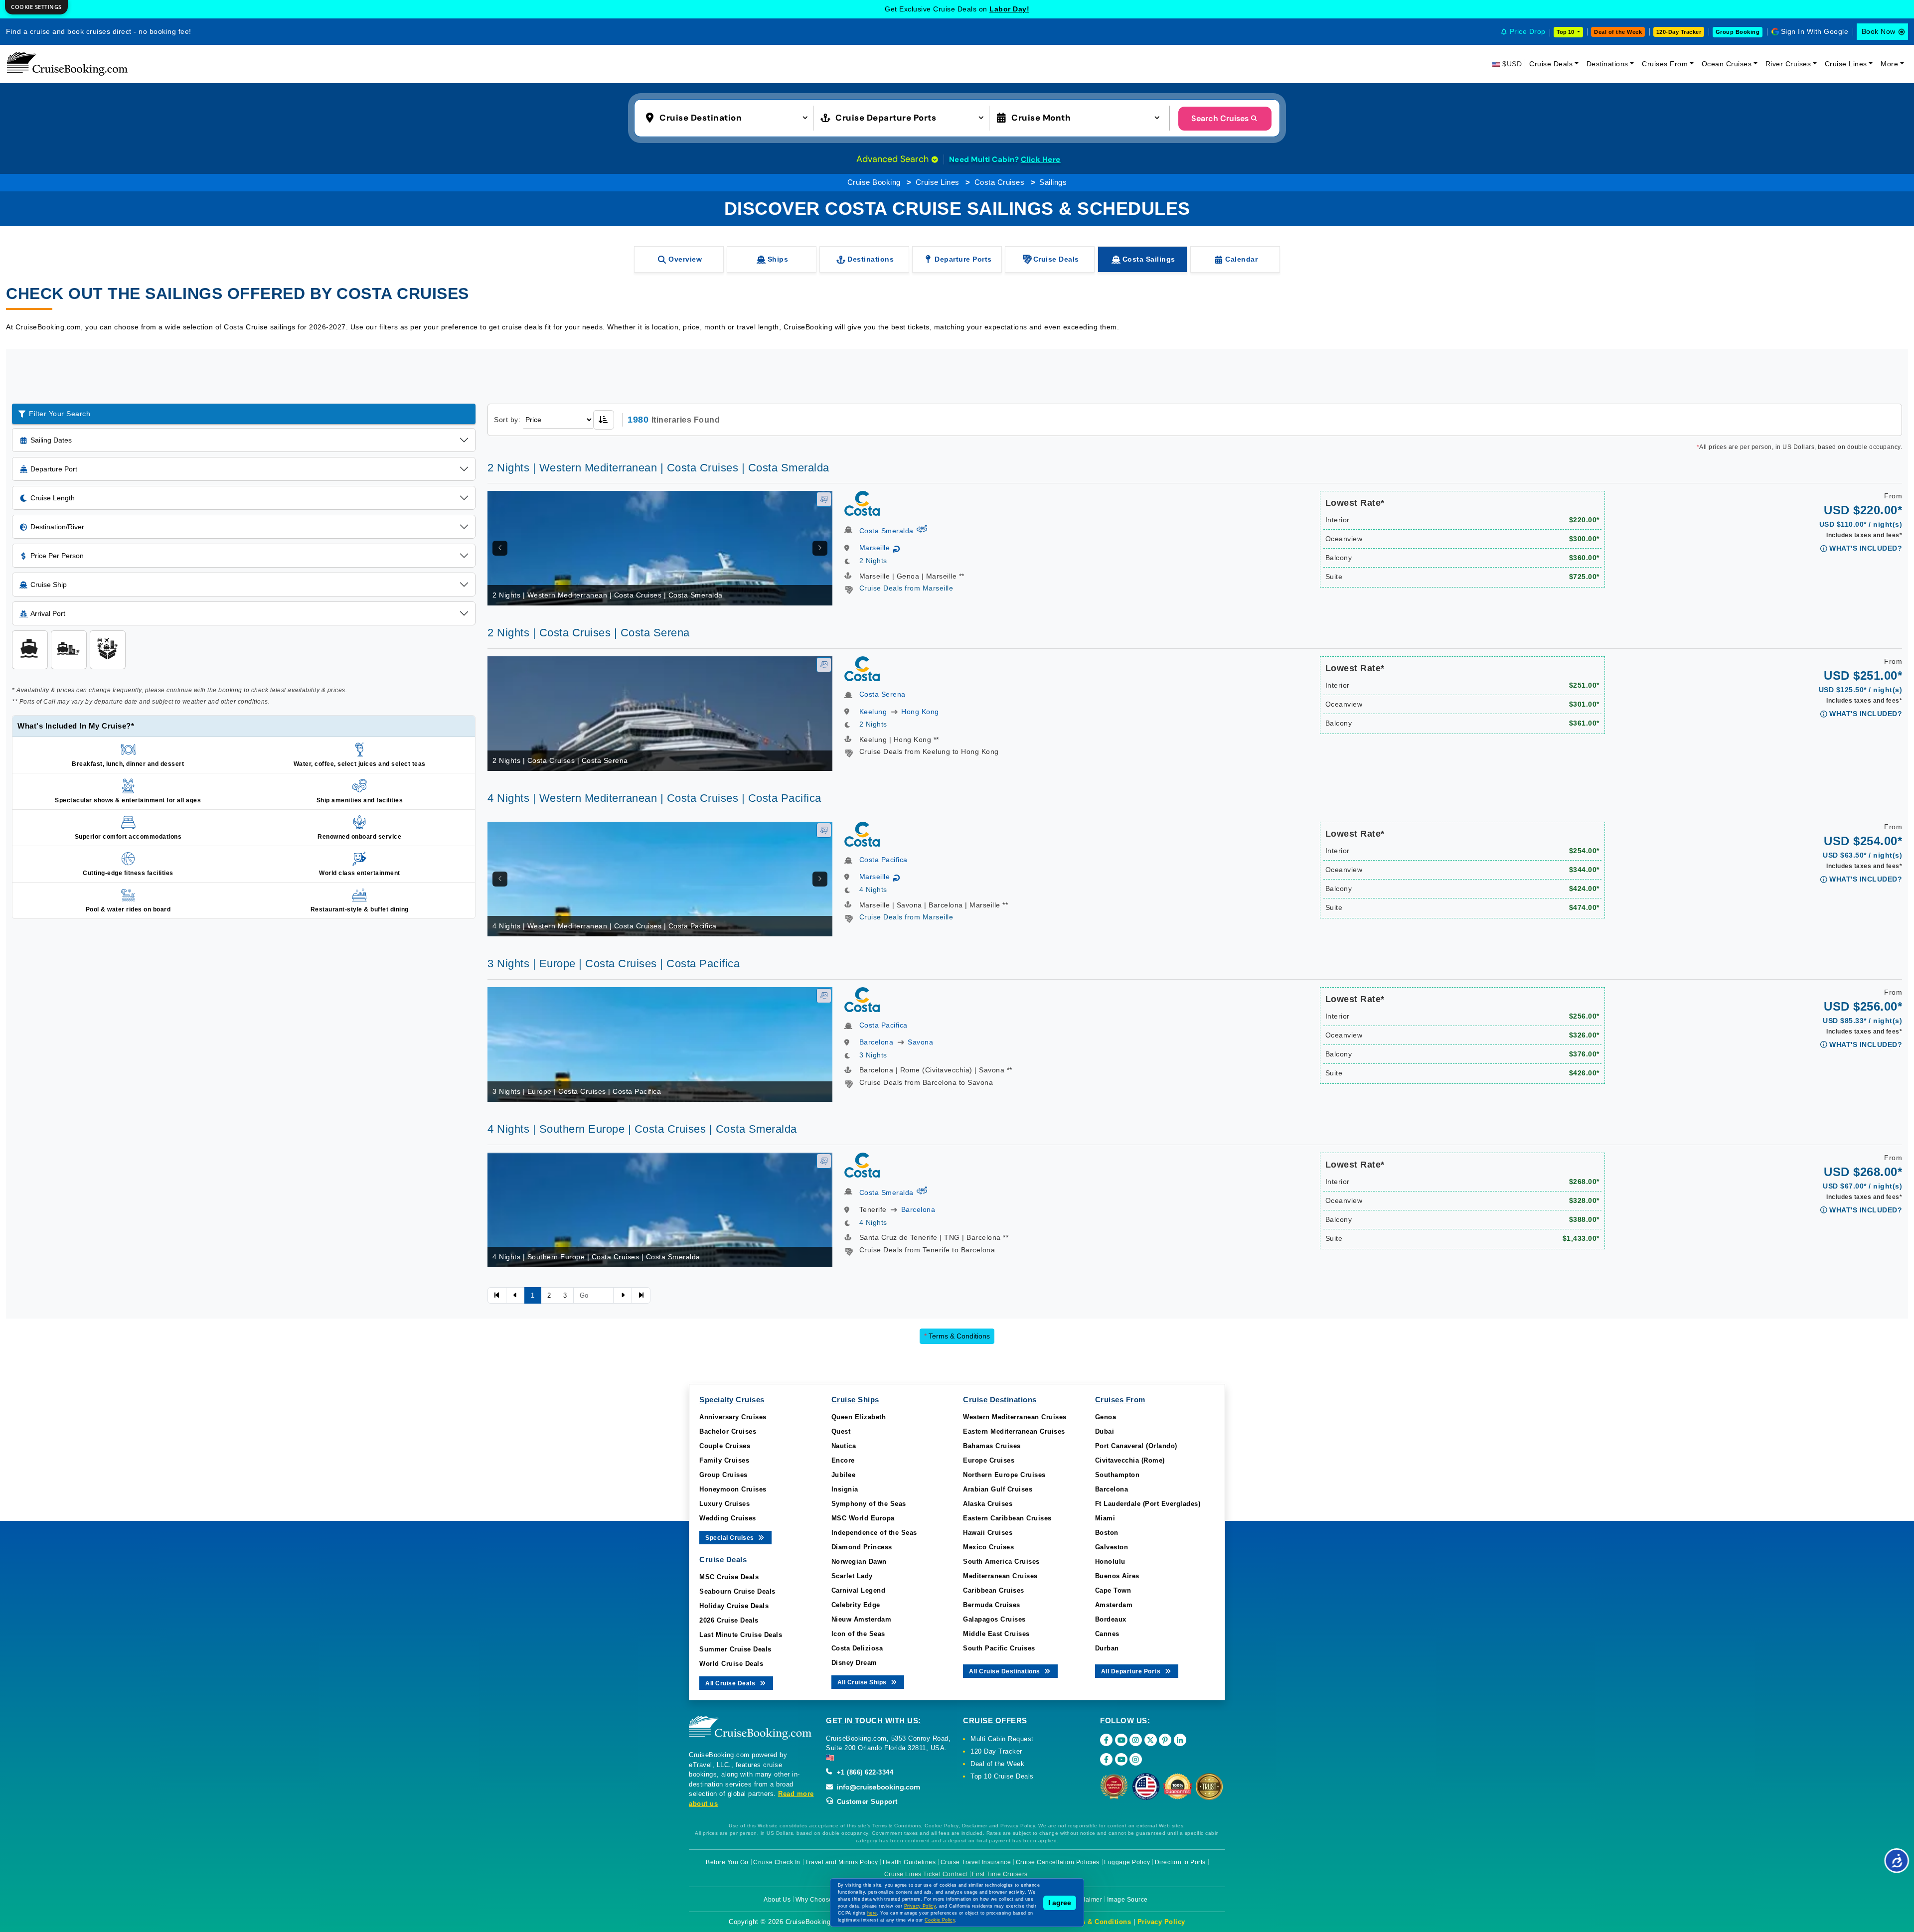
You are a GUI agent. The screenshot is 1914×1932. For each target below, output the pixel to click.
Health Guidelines (909, 1862)
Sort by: (507, 420)
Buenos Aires (1117, 1576)
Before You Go (727, 1862)
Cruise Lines (1846, 64)
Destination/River (57, 527)
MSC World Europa (863, 1518)
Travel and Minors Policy (841, 1862)
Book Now (1879, 31)
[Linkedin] (1180, 1740)
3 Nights (873, 1055)
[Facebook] (1106, 1740)
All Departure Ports (1132, 1671)
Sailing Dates (51, 440)
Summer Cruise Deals (735, 1649)
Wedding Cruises (728, 1518)
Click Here (1041, 159)
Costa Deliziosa (857, 1648)
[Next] (820, 548)
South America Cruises (1001, 1561)
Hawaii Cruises (988, 1533)
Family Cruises (724, 1460)
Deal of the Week (1618, 32)
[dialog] (36, 7)
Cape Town (1113, 1590)
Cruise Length (53, 498)
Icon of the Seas (858, 1634)
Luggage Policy (1127, 1862)
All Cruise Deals (731, 1683)
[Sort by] (604, 420)
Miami (1105, 1518)
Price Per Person (57, 556)
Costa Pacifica (883, 860)
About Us (777, 1900)
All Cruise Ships (863, 1682)
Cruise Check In (777, 1862)
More (1889, 64)
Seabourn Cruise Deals (737, 1591)
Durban (1107, 1648)
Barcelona (877, 1042)
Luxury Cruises (724, 1504)
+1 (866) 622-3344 (864, 1772)
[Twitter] (1151, 1740)
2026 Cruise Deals (729, 1620)
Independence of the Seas (874, 1533)
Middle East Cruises (996, 1634)
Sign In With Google (1815, 31)
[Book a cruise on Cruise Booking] (67, 64)
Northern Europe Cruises (1004, 1475)
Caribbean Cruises (994, 1590)
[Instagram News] (1136, 1759)
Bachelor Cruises (728, 1431)
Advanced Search (894, 159)
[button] (729, 117)
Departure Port (54, 469)
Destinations (1607, 64)
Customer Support (866, 1802)
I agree (1060, 1903)
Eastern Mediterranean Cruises (1014, 1431)
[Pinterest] (1165, 1740)
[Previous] (500, 548)
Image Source (1127, 1900)
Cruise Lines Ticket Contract (926, 1874)
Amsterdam (1114, 1605)
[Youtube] (1121, 1740)
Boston (1107, 1533)
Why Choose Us (819, 1900)
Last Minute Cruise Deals (741, 1635)
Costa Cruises (1000, 182)
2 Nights (873, 561)
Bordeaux (1111, 1619)
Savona (920, 1042)
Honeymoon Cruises (733, 1489)
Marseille (875, 548)
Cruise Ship (49, 585)
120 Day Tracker (996, 1751)
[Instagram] (1136, 1740)
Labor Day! (1009, 9)
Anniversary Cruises (733, 1417)
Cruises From (1665, 64)
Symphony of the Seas (869, 1504)
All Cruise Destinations (1005, 1671)
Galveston (1112, 1547)
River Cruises (1788, 64)
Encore (843, 1460)
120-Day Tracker (1679, 32)
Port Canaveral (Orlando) (1136, 1446)
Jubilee (844, 1475)
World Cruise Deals (731, 1664)
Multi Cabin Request (1002, 1739)
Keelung (873, 712)
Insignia (845, 1489)
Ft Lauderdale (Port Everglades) (1148, 1504)
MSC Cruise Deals (729, 1577)
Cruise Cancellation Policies (1058, 1862)
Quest (841, 1431)
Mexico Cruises (988, 1547)
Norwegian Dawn (859, 1561)
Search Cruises (1220, 118)
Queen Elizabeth (859, 1417)
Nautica (844, 1446)
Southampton (1117, 1475)
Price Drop (1528, 31)
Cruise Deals (1551, 64)
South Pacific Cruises (999, 1648)
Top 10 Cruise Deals (1002, 1776)
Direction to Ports (1180, 1862)
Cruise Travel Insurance (976, 1862)
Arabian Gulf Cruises (998, 1489)
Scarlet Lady (852, 1576)
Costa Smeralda (886, 531)
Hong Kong (920, 712)
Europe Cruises (989, 1460)
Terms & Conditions (957, 1336)
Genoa (1106, 1417)
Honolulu (1110, 1561)
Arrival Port (48, 613)
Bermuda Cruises (992, 1605)
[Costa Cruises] (862, 503)
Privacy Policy (1161, 1922)
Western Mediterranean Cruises (1015, 1417)
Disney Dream (854, 1663)
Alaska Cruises (988, 1504)
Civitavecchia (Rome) (1130, 1460)
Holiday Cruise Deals (734, 1606)
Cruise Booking (874, 182)
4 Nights (873, 890)
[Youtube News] (1121, 1759)
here (872, 1913)
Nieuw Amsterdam (862, 1619)
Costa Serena (882, 694)
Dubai (1105, 1431)
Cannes (1107, 1634)
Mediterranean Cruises (1000, 1576)
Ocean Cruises (1727, 64)
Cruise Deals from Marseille (906, 588)
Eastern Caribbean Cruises (1007, 1518)
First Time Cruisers (1000, 1874)
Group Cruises (723, 1475)
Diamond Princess (862, 1547)
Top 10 (1566, 32)
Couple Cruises (725, 1446)
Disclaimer (1086, 1900)
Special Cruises (730, 1538)
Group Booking (1738, 32)
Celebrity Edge (856, 1605)
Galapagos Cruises (994, 1619)
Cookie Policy (940, 1920)
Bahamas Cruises (992, 1446)
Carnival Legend (859, 1590)
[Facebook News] (1106, 1759)
